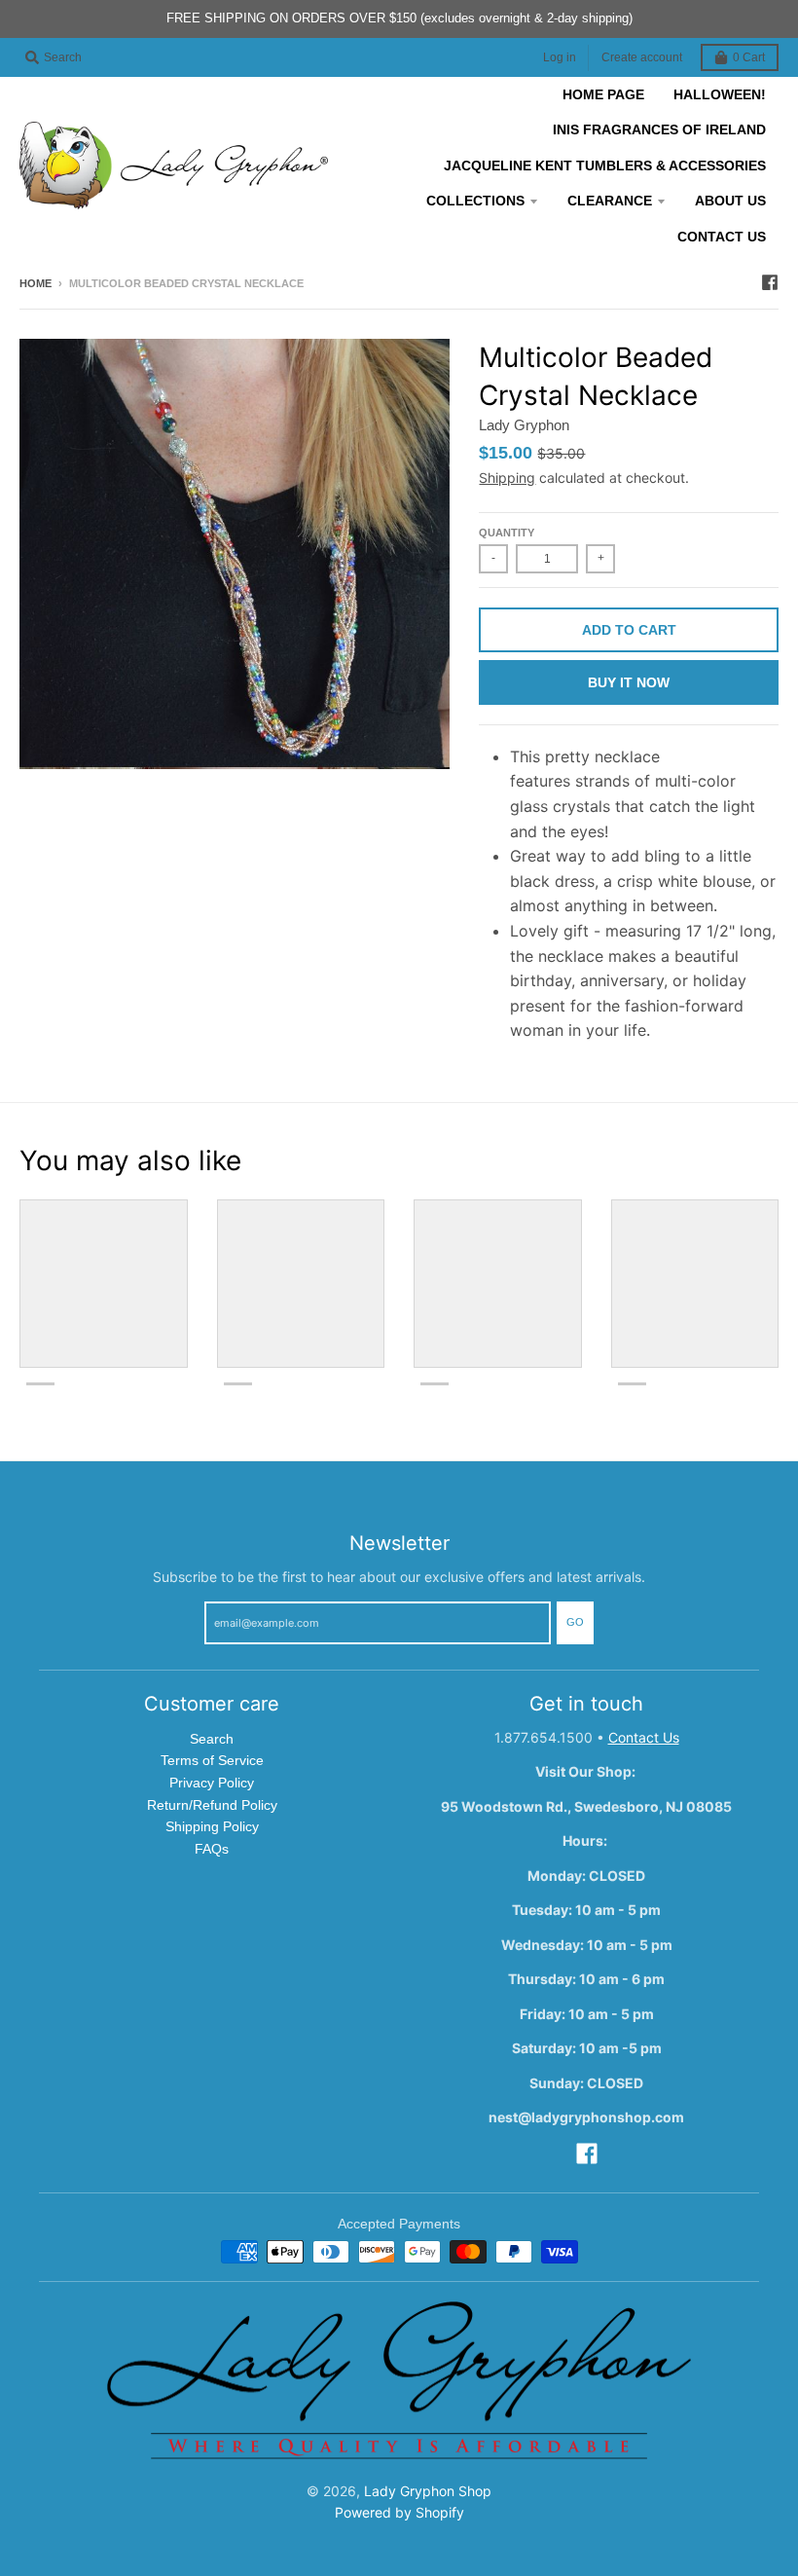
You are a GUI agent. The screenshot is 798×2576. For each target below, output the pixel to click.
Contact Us (644, 1737)
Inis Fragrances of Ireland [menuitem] (659, 129)
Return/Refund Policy (212, 1805)
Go (575, 1622)
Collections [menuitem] (475, 201)
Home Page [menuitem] (603, 94)
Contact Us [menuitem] (722, 237)
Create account (642, 57)
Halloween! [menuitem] (720, 94)
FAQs (212, 1849)
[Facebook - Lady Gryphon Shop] (770, 282)
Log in (560, 57)
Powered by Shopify (399, 2512)
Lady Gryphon (524, 425)
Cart (749, 57)
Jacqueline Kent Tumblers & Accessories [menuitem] (605, 166)
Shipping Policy (212, 1826)
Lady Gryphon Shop (428, 2491)
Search (212, 1739)
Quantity (507, 533)
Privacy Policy (212, 1783)
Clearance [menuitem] (610, 201)
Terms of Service (212, 1760)
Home (36, 283)
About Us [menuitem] (730, 201)
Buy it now (629, 682)
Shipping (507, 478)
